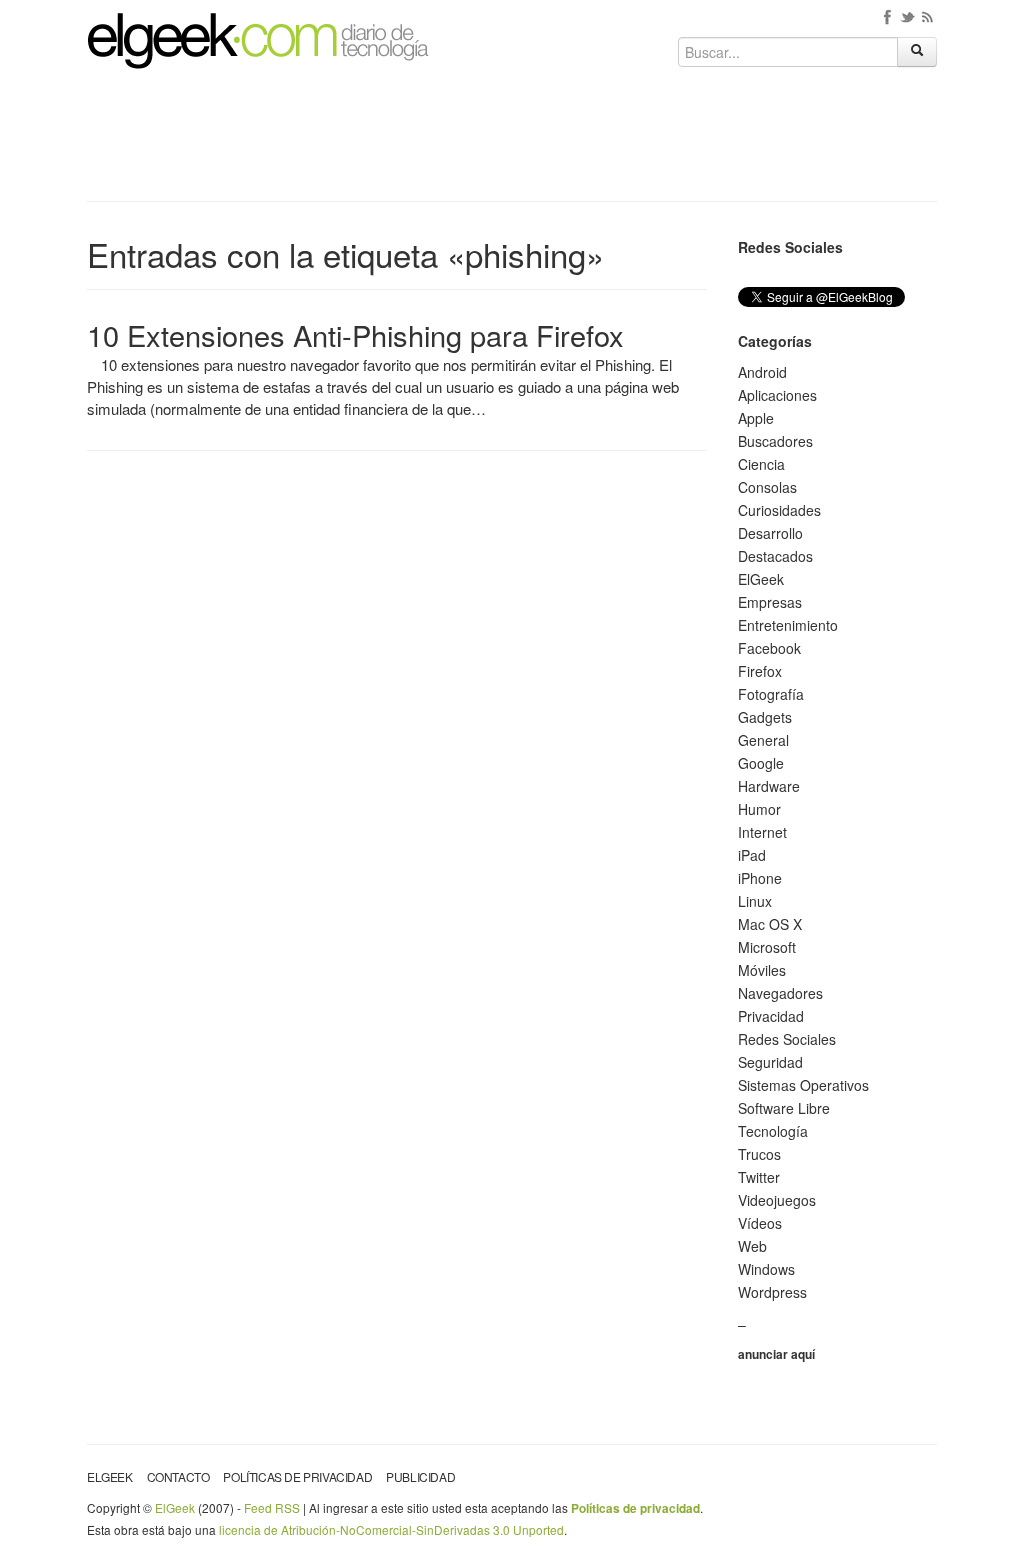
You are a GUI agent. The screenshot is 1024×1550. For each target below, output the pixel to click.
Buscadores (775, 441)
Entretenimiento (788, 625)
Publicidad (420, 1476)
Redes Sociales (787, 1039)
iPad (752, 855)
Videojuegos (777, 1200)
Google (761, 763)
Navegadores (780, 993)
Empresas (770, 602)
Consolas (767, 487)
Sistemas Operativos (803, 1085)
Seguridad (770, 1062)
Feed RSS (272, 1507)
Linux (755, 901)
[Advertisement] (512, 142)
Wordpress (772, 1292)
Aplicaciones (777, 395)
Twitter (759, 1177)
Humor (759, 809)
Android (762, 372)
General (763, 740)
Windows (766, 1269)
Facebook (769, 648)
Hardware (769, 786)
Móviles (762, 970)
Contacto (178, 1476)
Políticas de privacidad (297, 1476)
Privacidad (771, 1016)
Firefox (760, 671)
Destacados (775, 556)
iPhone (760, 878)
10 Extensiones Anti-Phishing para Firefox (355, 334)
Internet (762, 832)
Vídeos (760, 1223)
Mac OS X (770, 924)
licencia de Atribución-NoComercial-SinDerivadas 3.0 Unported (391, 1529)
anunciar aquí (776, 1354)
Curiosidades (779, 510)
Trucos (759, 1154)
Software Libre (784, 1108)
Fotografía (771, 694)
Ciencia (761, 464)
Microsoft (767, 947)
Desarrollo (770, 533)
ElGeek (761, 579)
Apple (756, 418)
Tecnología (773, 1131)
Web (752, 1246)
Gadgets (765, 717)
